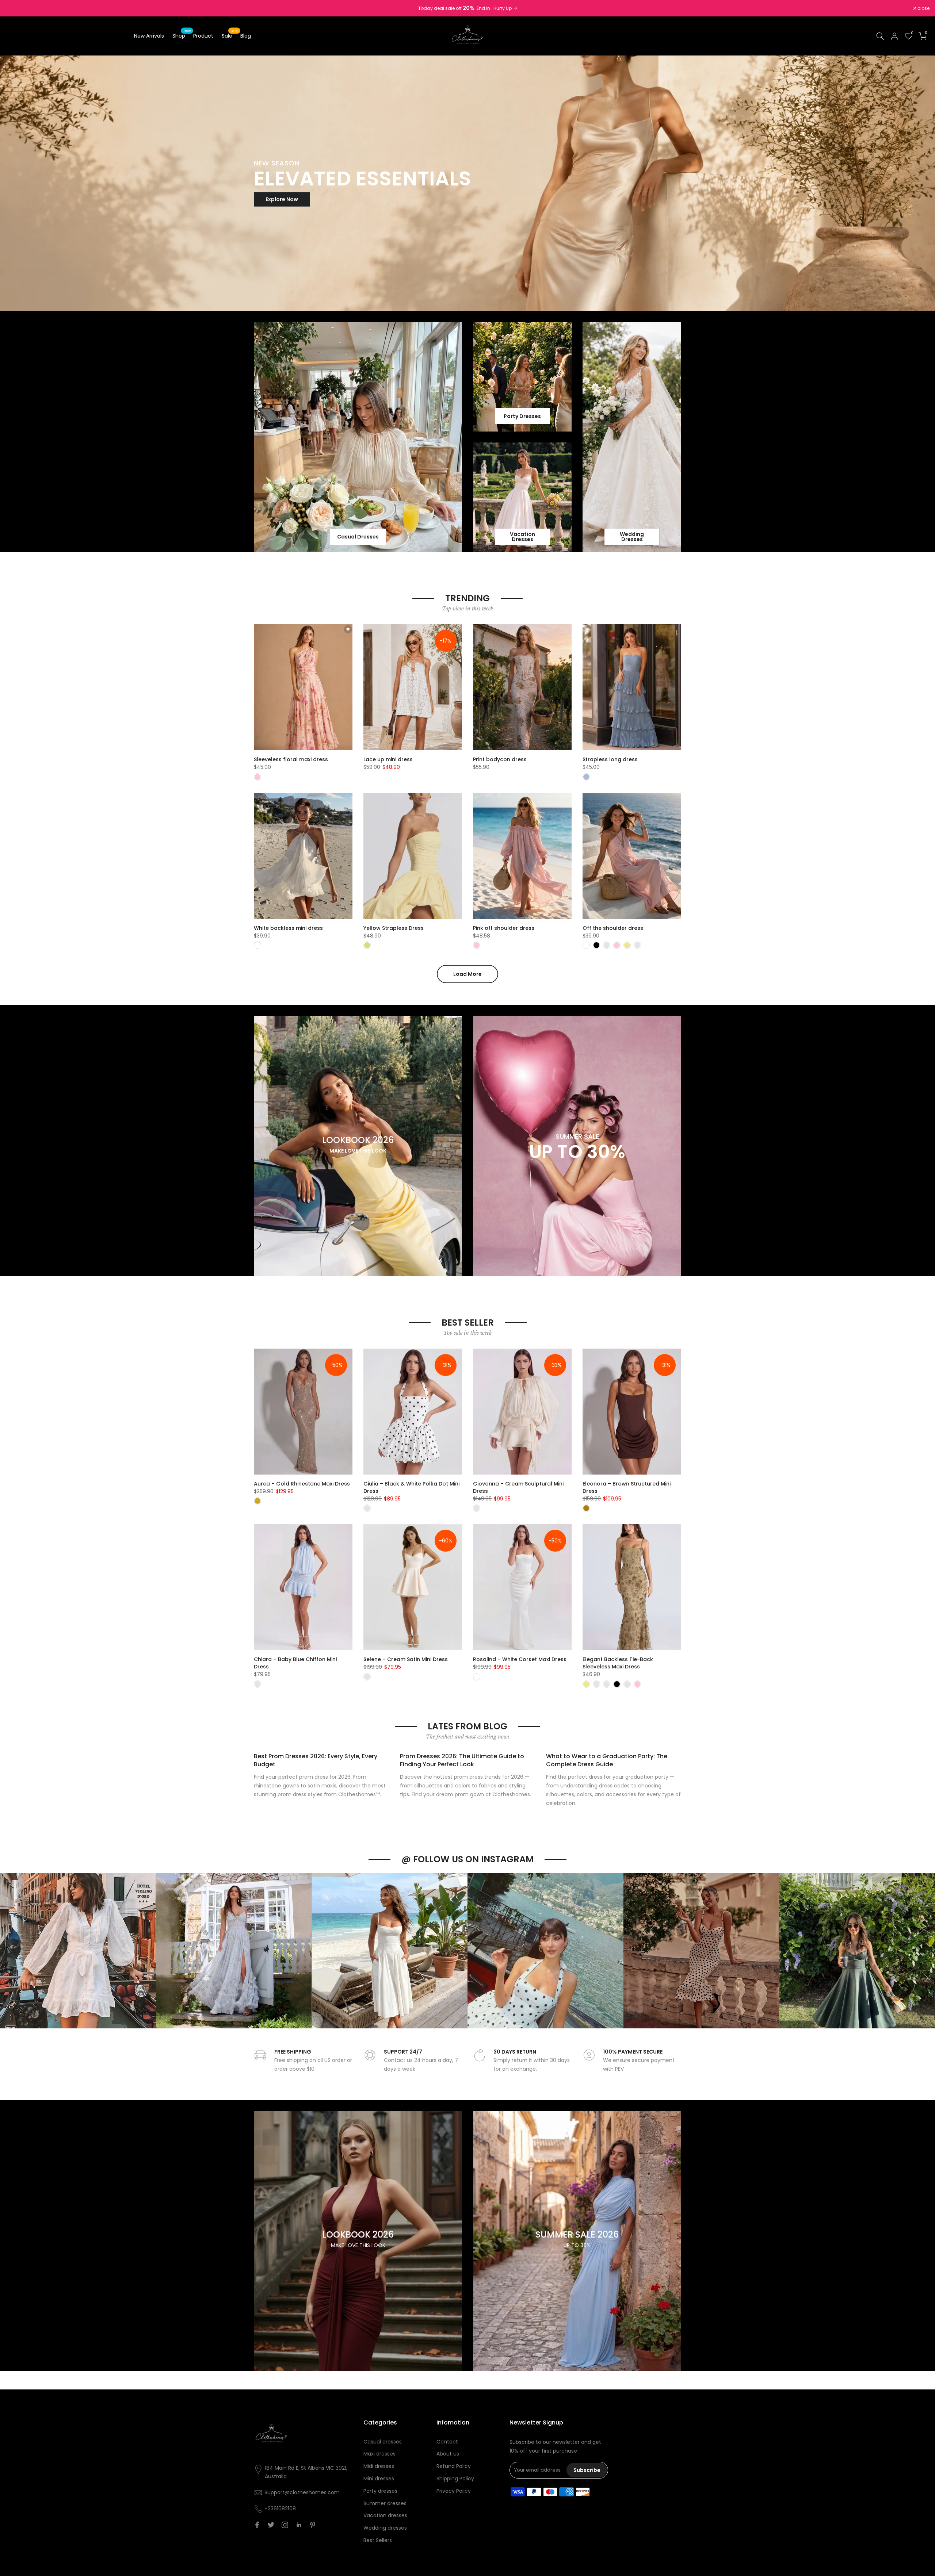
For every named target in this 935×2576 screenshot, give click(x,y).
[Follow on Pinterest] (313, 2525)
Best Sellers (378, 2540)
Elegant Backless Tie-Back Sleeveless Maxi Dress (618, 1663)
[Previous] (13, 1951)
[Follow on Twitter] (271, 2525)
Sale (230, 35)
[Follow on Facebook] (257, 2525)
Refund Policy (454, 2466)
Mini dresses (379, 2479)
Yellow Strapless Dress (394, 928)
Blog (246, 36)
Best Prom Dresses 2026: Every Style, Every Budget (316, 1760)
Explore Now (282, 199)
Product (203, 36)
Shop (182, 35)
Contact (447, 2442)
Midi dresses (379, 2466)
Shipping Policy (455, 2479)
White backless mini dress (288, 928)
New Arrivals (149, 36)
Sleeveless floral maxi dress (291, 759)
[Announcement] (467, 8)
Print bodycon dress (500, 759)
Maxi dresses (379, 2454)
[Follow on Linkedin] (299, 2525)
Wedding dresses (385, 2528)
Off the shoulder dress (613, 928)
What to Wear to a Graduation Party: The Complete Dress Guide (607, 1760)
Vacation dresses (385, 2515)
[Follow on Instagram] (285, 2525)
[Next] (922, 1951)
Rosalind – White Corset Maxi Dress (520, 1659)
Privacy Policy (454, 2491)
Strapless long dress (610, 759)
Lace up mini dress (388, 759)
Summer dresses (385, 2503)
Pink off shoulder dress (504, 928)
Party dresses (380, 2491)
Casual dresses (383, 2442)
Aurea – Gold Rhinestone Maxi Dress (302, 1484)
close (15, 8)
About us (448, 2454)
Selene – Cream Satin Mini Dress (406, 1659)
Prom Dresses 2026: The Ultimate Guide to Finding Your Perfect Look (462, 1760)
